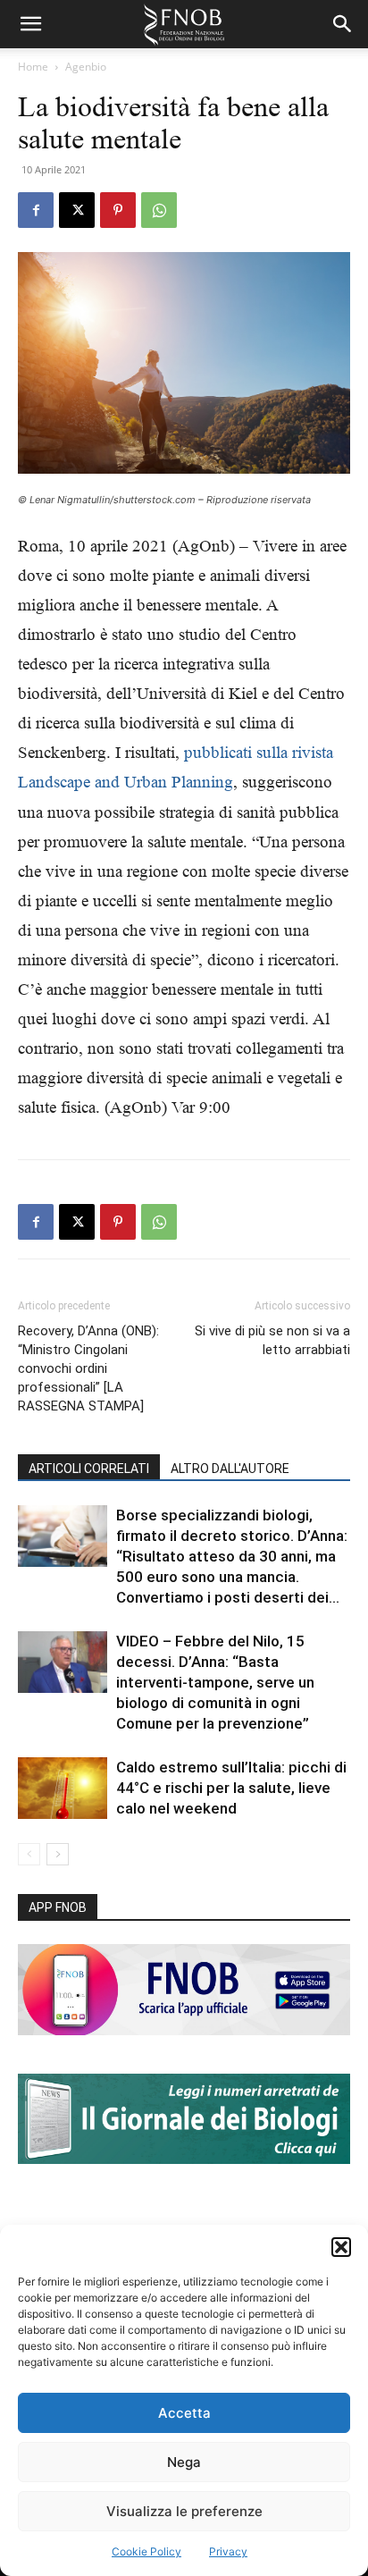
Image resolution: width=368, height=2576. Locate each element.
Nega (184, 2462)
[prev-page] (29, 1854)
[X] (77, 210)
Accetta (184, 2413)
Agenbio (86, 67)
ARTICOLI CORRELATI (89, 1469)
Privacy (228, 2551)
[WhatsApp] (159, 210)
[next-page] (58, 1854)
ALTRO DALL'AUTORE (230, 1469)
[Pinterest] (118, 210)
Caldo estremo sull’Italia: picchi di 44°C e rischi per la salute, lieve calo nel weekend (231, 1788)
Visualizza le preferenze (184, 2511)
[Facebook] (36, 210)
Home (33, 67)
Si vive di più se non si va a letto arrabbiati (272, 1340)
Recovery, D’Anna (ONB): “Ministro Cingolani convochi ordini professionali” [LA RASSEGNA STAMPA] (88, 1368)
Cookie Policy (146, 2551)
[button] (341, 2247)
